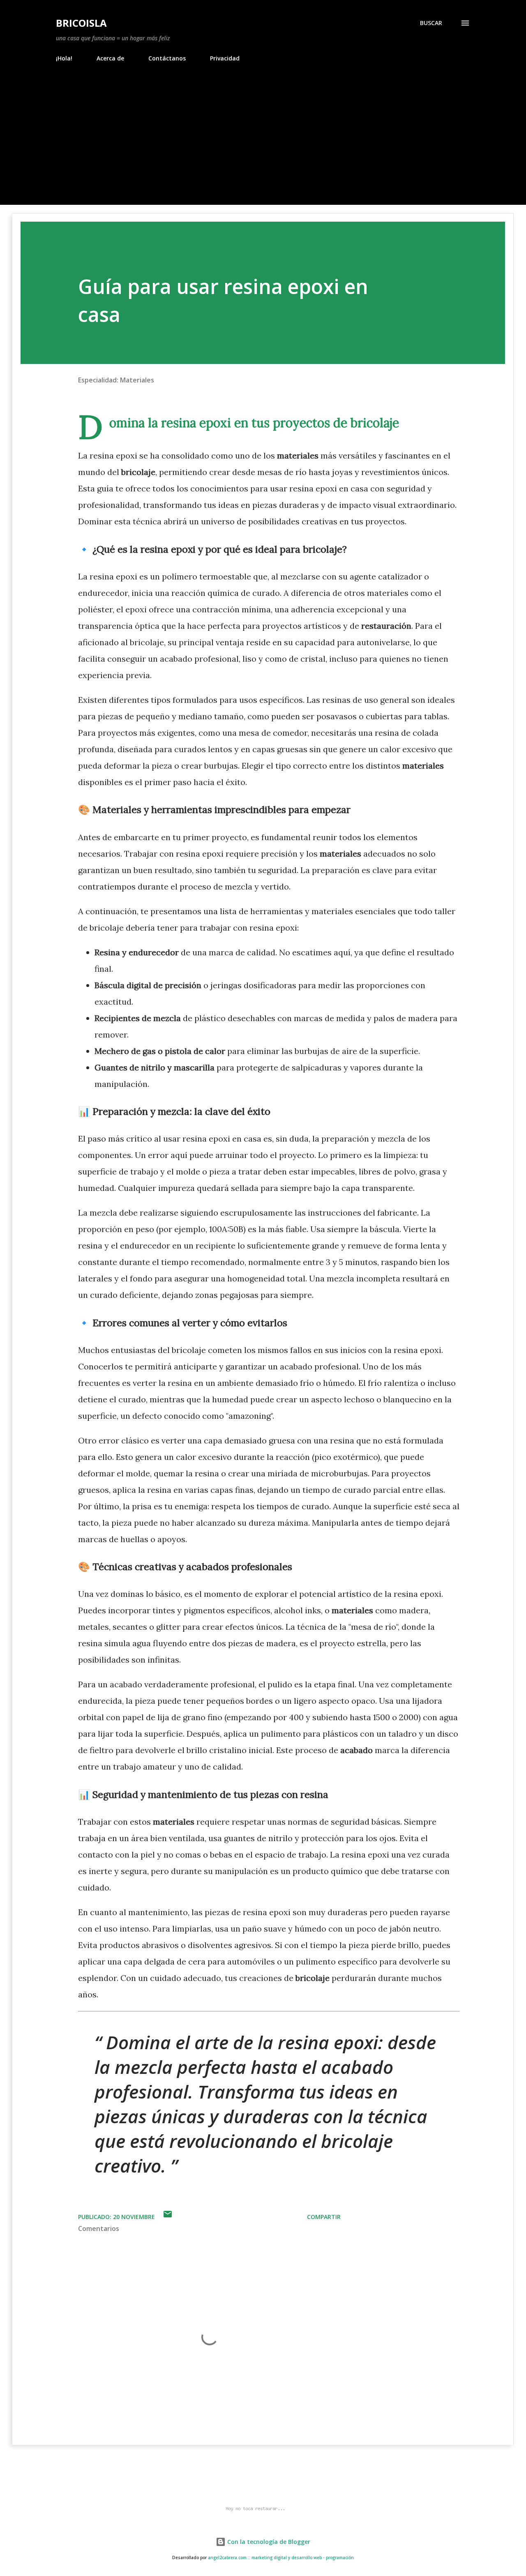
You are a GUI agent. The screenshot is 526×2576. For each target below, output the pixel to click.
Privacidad (225, 58)
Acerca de (110, 58)
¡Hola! (64, 58)
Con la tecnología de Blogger (268, 2542)
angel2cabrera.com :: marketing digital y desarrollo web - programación (281, 2558)
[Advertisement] (263, 143)
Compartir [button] (324, 2217)
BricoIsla (81, 23)
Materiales (137, 380)
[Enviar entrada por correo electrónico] (168, 2217)
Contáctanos (167, 58)
